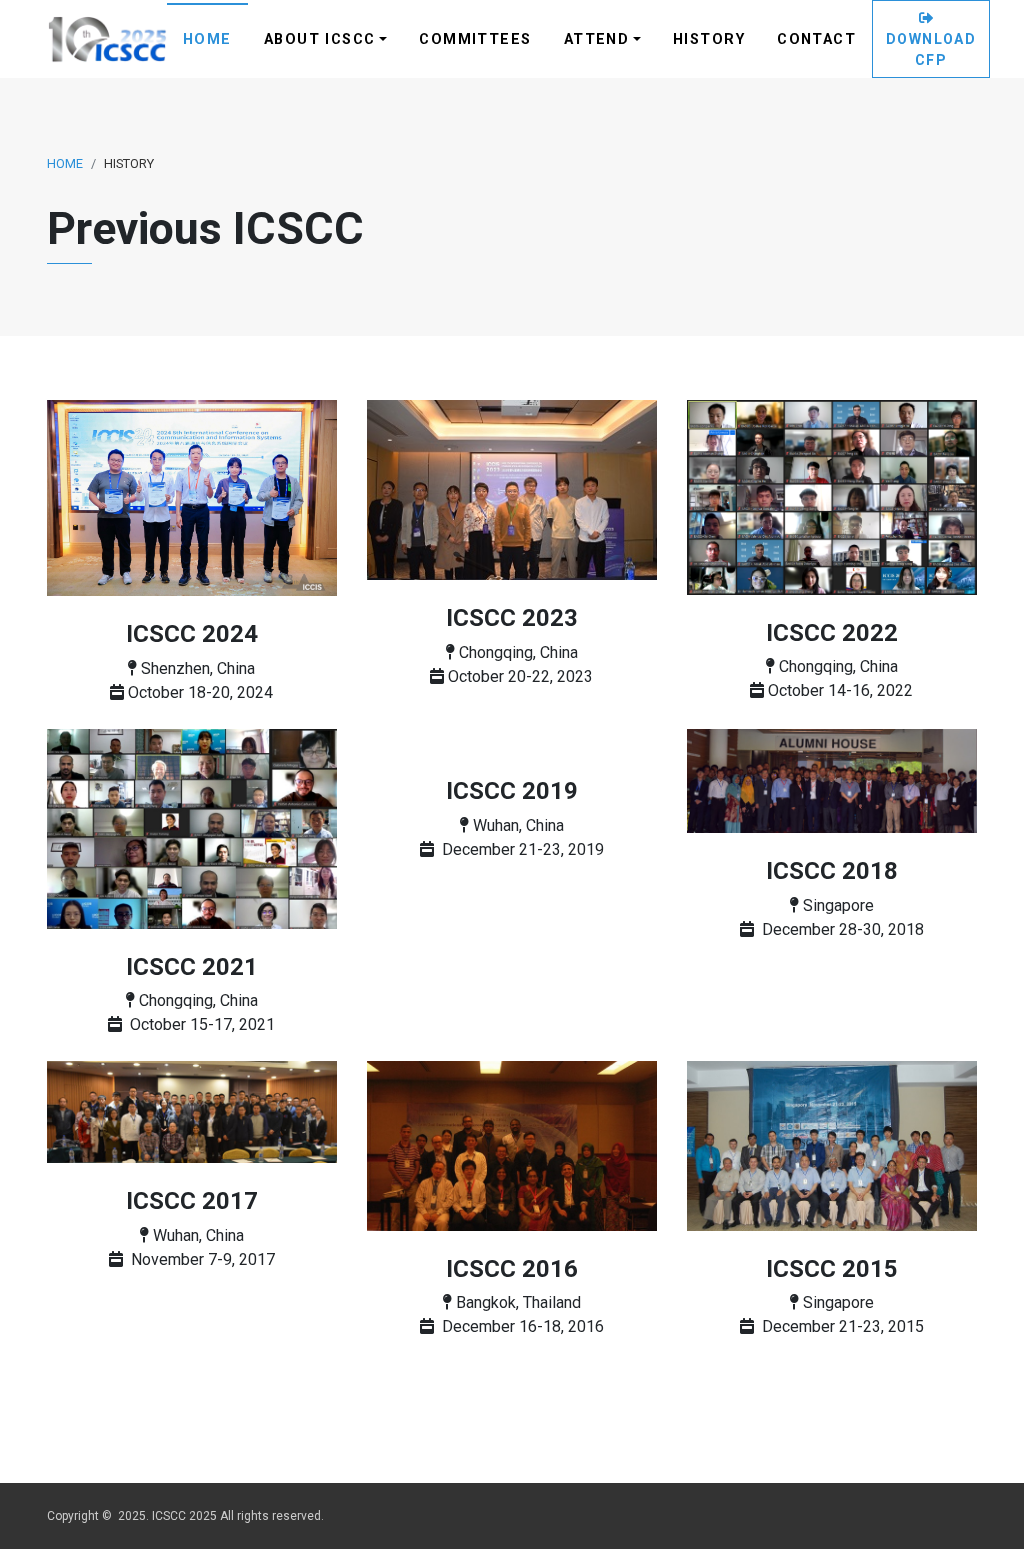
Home (207, 39)
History (709, 39)
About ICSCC (320, 39)
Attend (597, 39)
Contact (816, 39)
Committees (475, 39)
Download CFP (931, 49)
